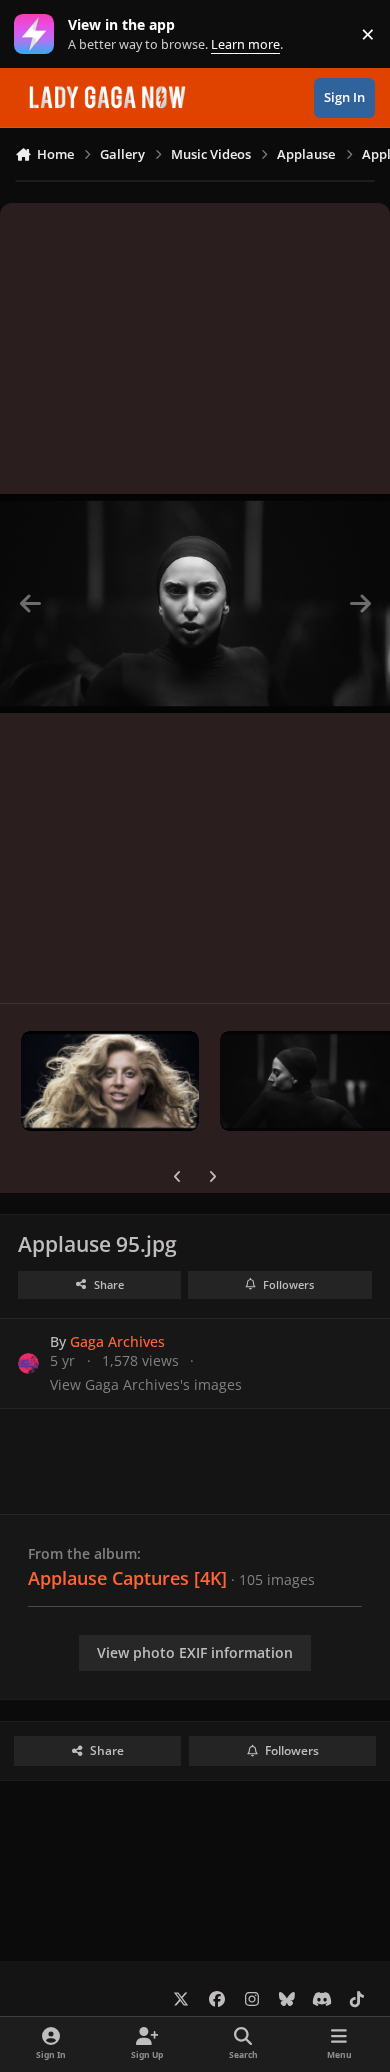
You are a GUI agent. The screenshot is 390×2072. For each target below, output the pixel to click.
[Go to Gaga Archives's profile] (28, 1363)
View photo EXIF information (195, 1652)
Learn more (38, 34)
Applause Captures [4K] (127, 1578)
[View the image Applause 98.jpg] (110, 1081)
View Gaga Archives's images (146, 1384)
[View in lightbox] (195, 603)
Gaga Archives (117, 1341)
